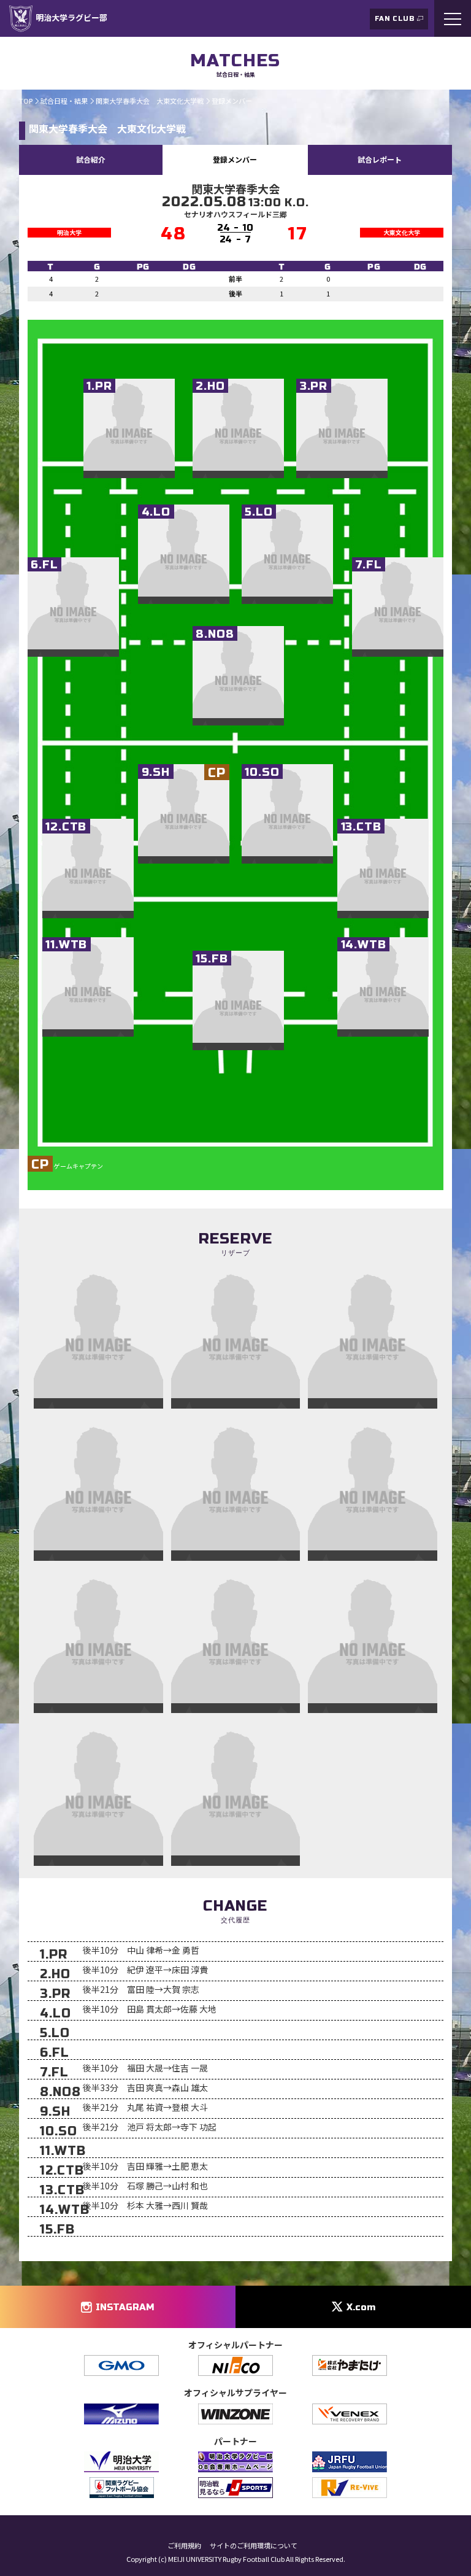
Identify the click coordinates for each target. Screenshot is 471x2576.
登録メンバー (235, 159)
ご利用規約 (184, 2546)
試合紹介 (91, 159)
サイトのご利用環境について (254, 2546)
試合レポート (380, 159)
